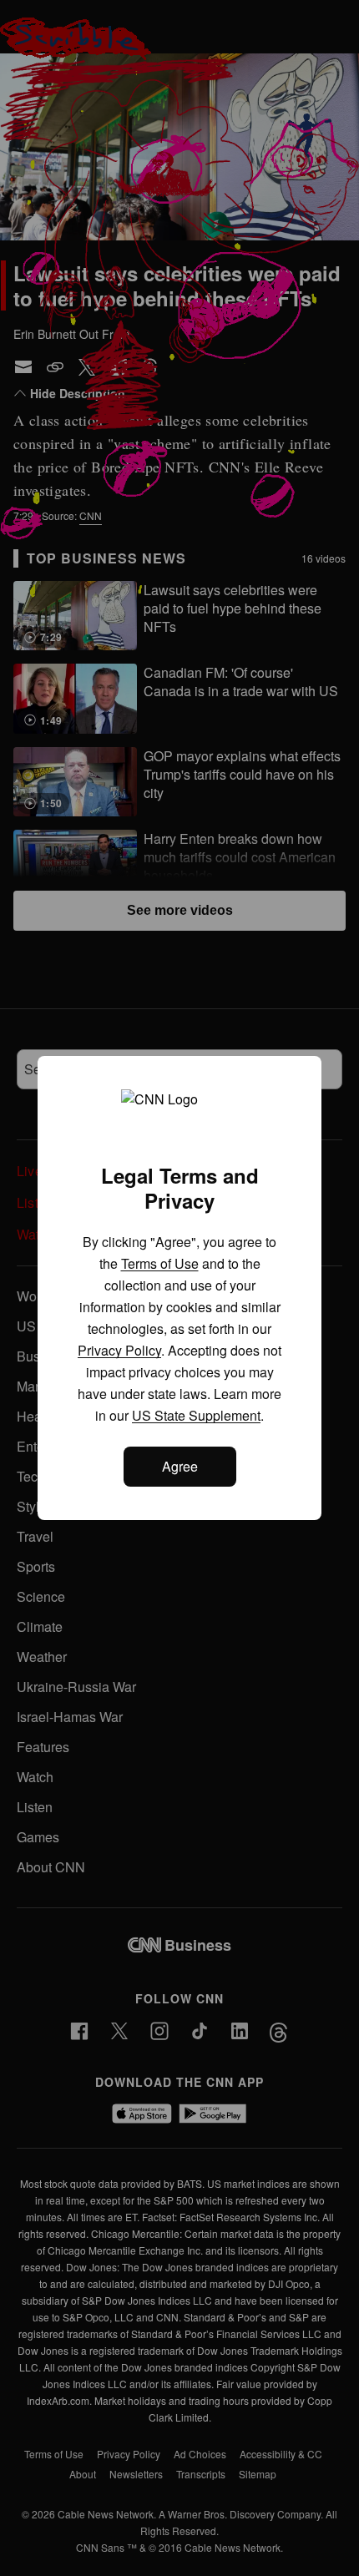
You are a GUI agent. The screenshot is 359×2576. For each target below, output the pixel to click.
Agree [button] (180, 1466)
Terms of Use (160, 1263)
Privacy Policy (119, 1350)
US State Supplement (196, 1415)
